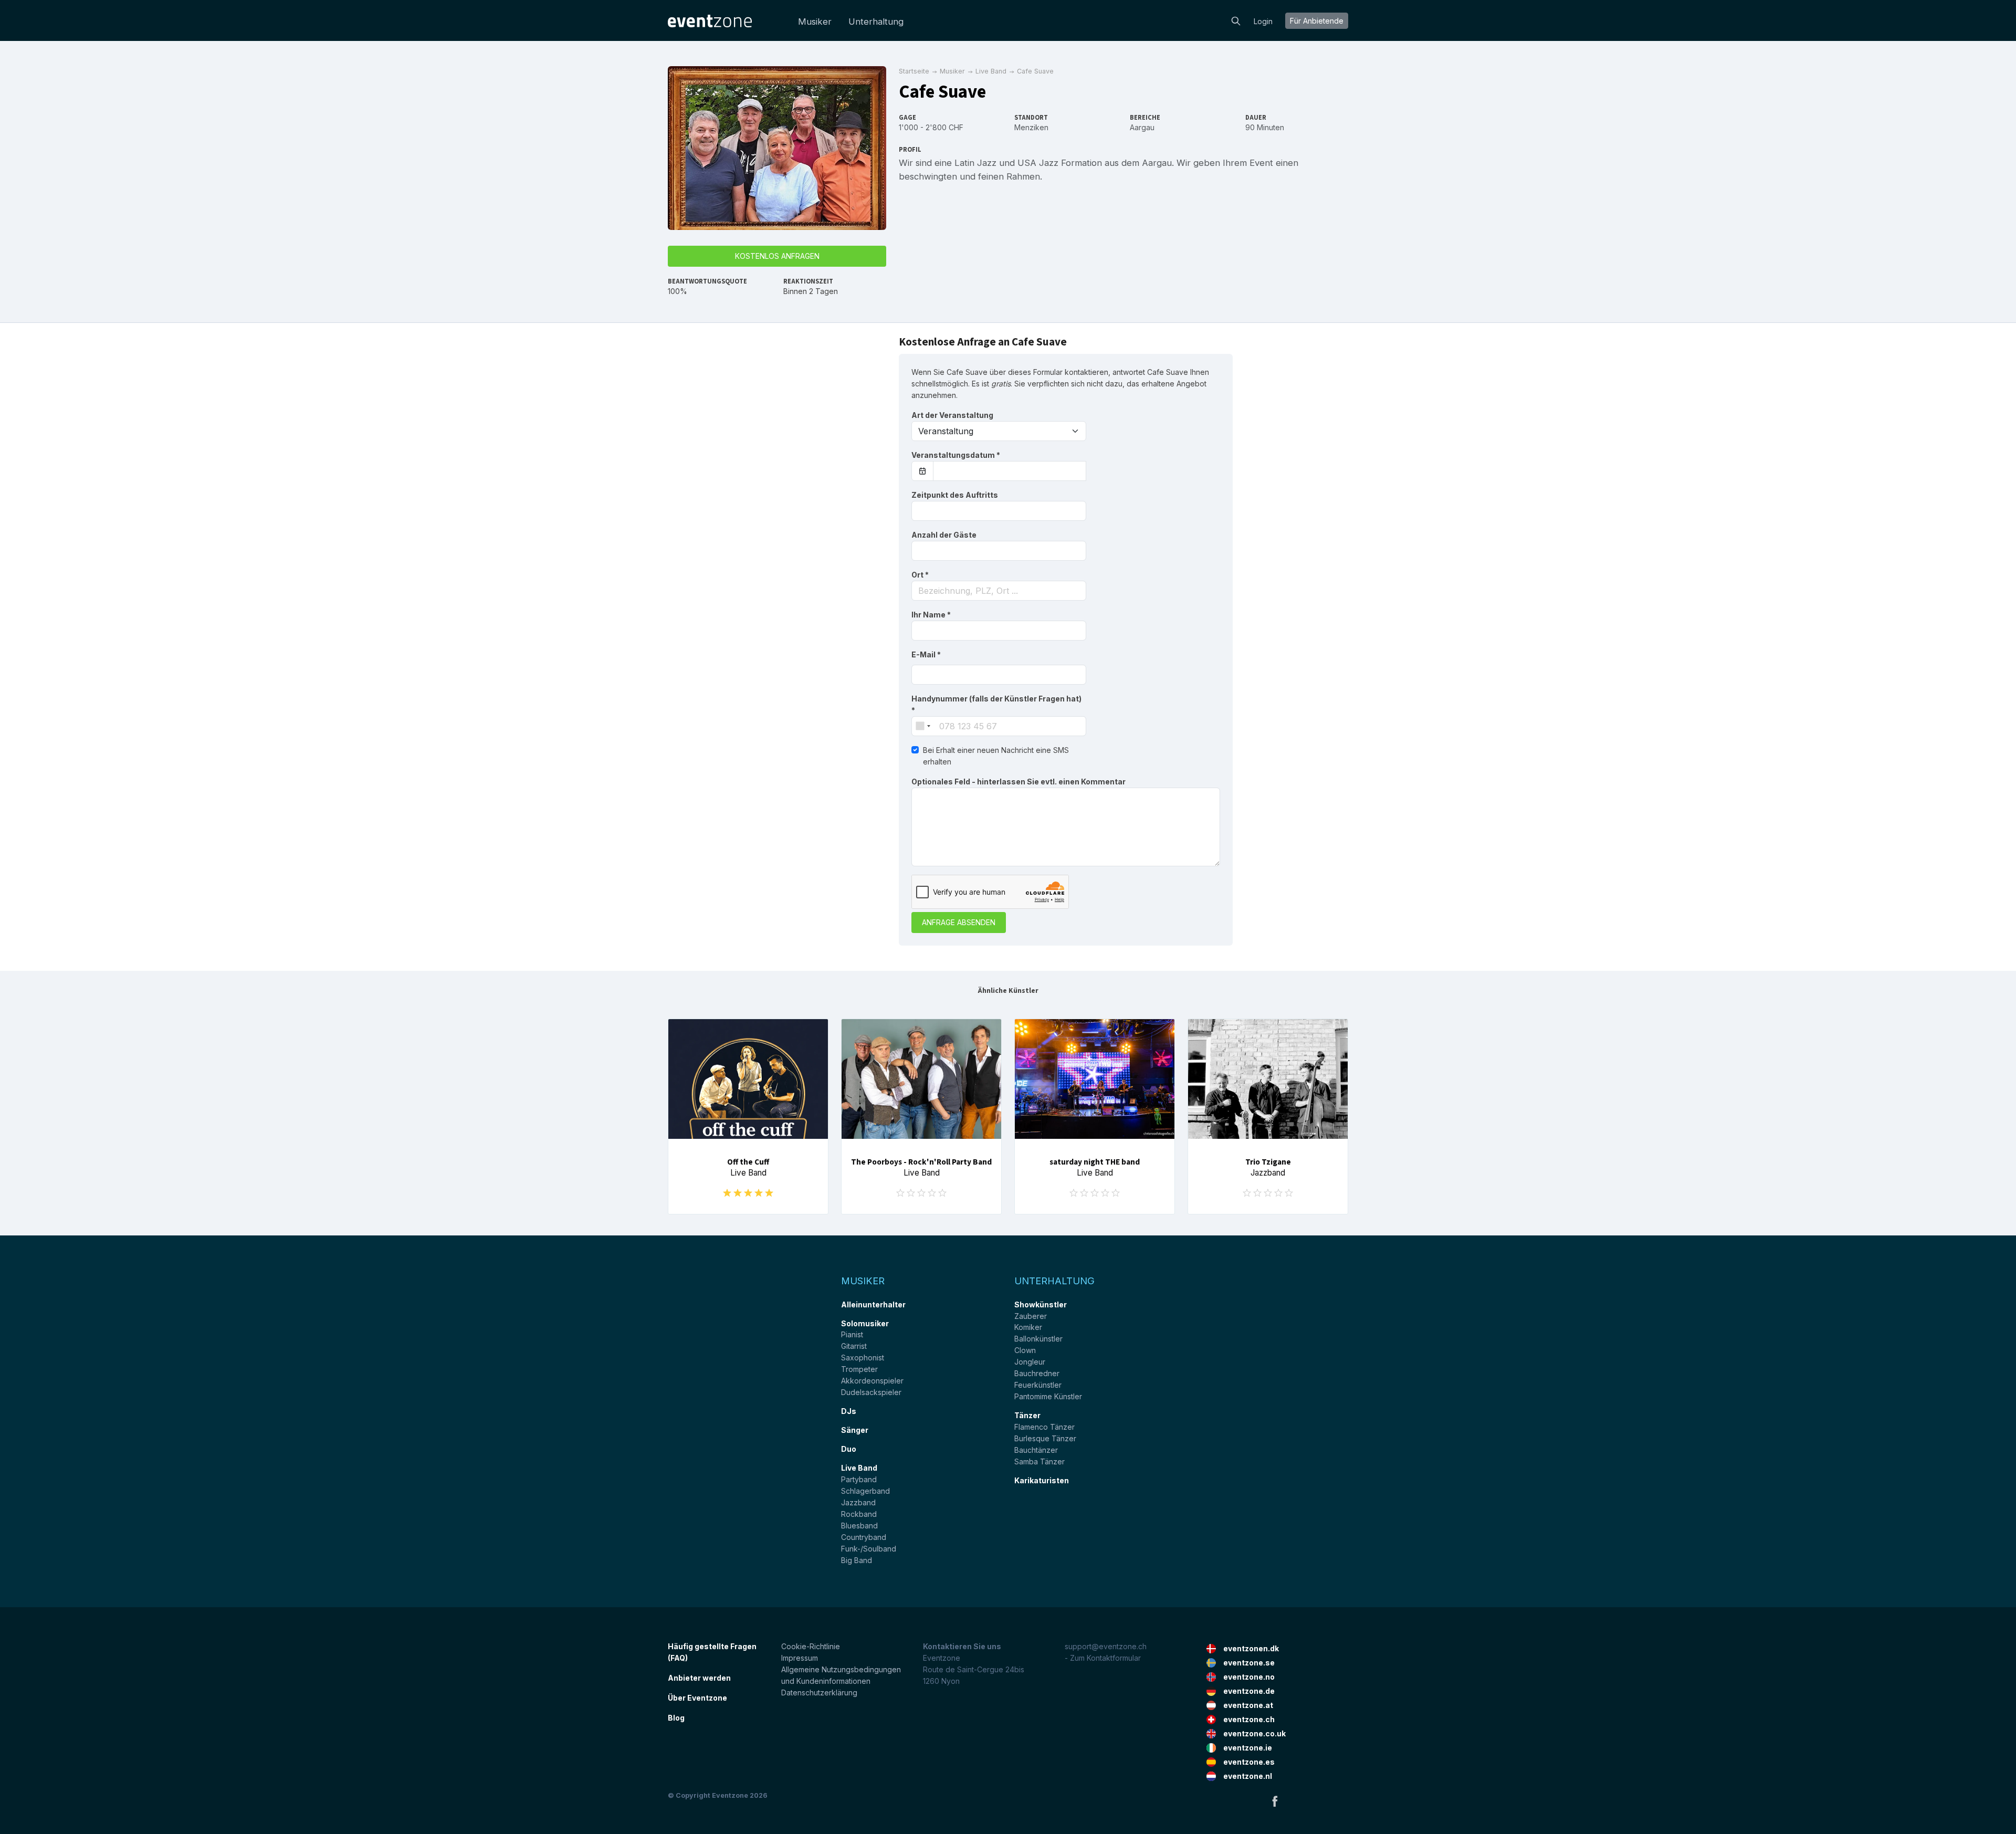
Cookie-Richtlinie (811, 1646)
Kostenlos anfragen (777, 256)
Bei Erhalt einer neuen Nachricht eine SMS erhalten (996, 756)
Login (1263, 21)
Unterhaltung (876, 22)
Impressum (800, 1658)
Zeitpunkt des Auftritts (955, 495)
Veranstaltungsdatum (956, 455)
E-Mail (926, 654)
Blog (676, 1718)
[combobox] (999, 591)
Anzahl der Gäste (944, 535)
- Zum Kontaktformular (1103, 1658)
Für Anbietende (1317, 21)
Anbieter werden (699, 1678)
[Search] (1236, 20)
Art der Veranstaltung (952, 415)
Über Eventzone (697, 1698)
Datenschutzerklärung (819, 1692)
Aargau (1142, 127)
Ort (920, 575)
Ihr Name (931, 615)
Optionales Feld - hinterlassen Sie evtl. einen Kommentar (1018, 782)
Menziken (1031, 127)
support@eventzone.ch (1106, 1646)
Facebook (1275, 1801)
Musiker (815, 22)
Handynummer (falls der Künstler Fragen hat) (996, 704)
